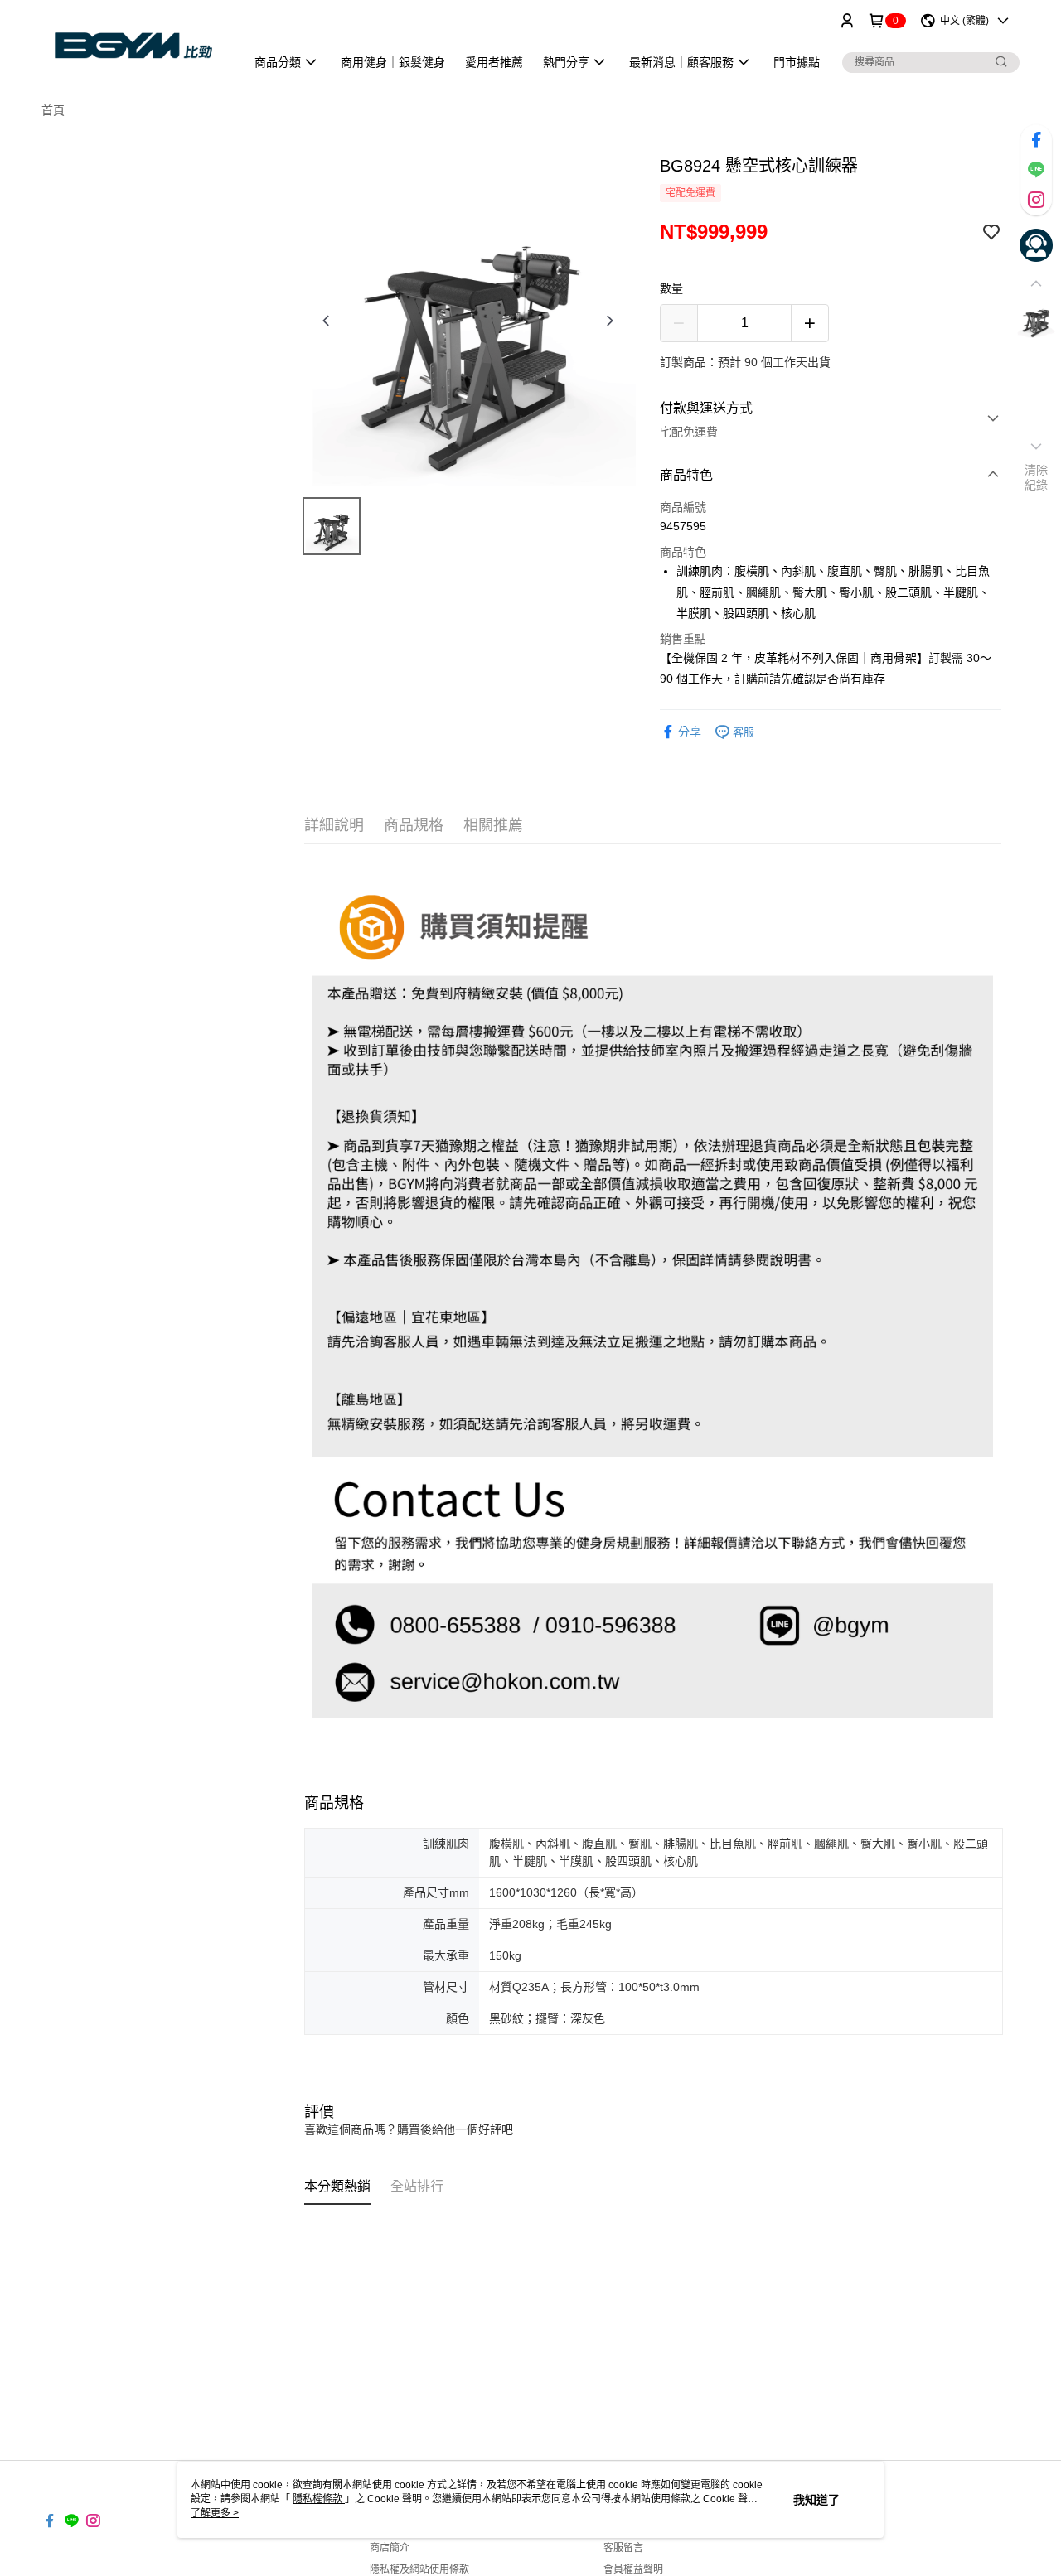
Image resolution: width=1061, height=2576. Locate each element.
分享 (690, 732)
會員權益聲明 (633, 2569)
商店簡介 (390, 2548)
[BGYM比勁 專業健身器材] (133, 43)
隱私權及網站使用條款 (419, 2569)
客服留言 (623, 2548)
